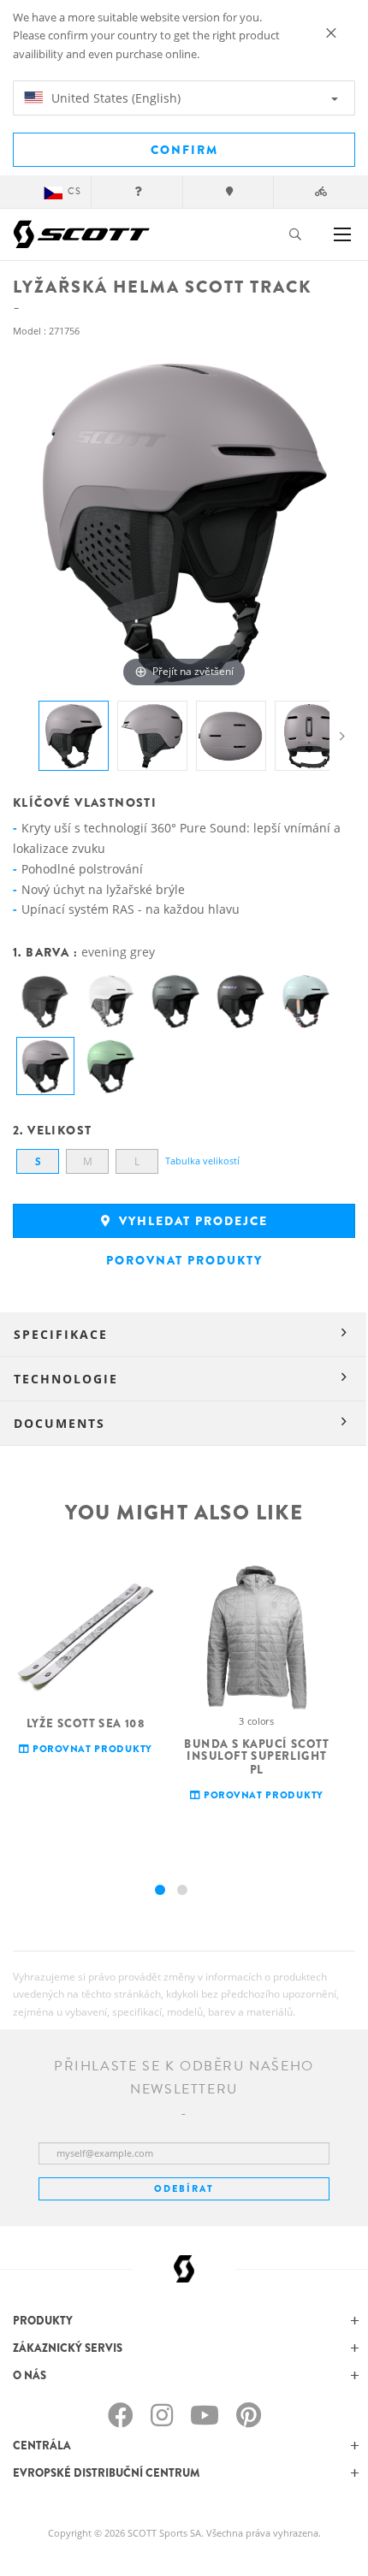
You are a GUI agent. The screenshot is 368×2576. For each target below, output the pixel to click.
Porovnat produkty (184, 1260)
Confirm (184, 150)
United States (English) (114, 98)
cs (74, 191)
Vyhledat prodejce (191, 1221)
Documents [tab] (59, 1423)
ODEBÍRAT (184, 2188)
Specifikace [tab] (61, 1334)
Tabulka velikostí (202, 1161)
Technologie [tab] (66, 1379)
